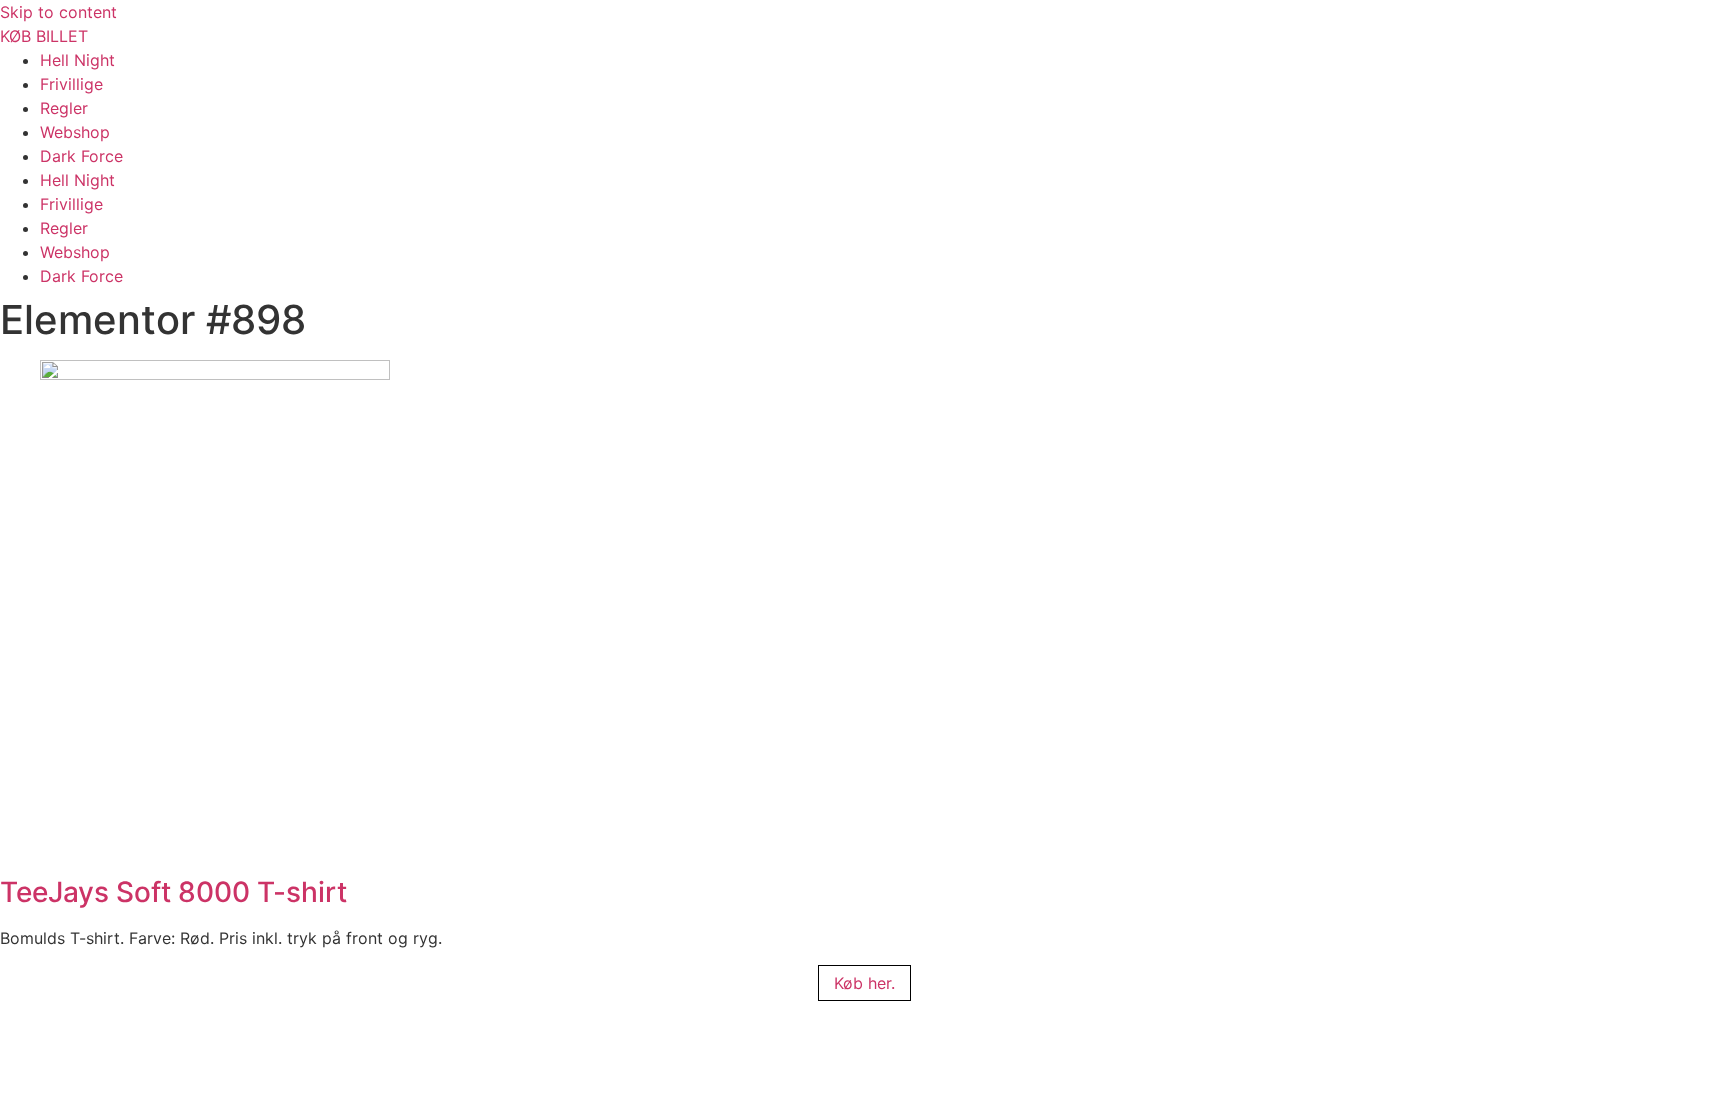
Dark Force (81, 156)
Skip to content (58, 12)
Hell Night (77, 60)
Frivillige (71, 84)
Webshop (75, 132)
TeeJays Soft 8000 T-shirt (173, 892)
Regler (64, 108)
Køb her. (864, 983)
